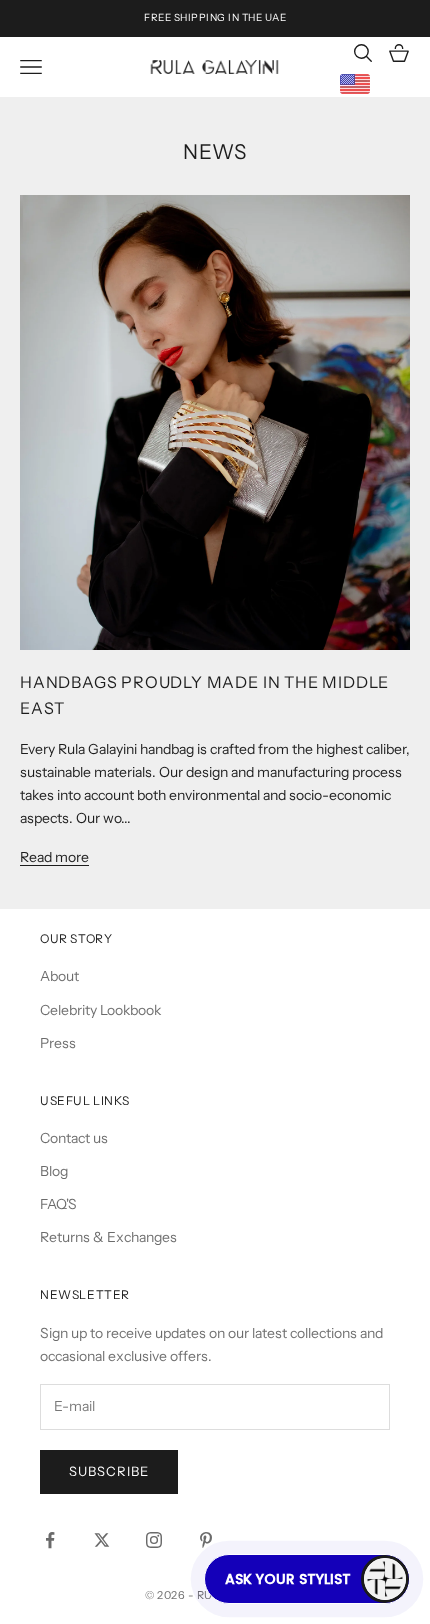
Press (58, 1043)
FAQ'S (58, 1204)
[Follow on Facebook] (50, 1540)
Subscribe (109, 1471)
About (59, 976)
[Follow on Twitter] (102, 1540)
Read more (54, 857)
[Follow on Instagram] (154, 1540)
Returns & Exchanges (108, 1237)
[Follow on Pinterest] (206, 1540)
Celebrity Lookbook (100, 1010)
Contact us (74, 1138)
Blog (54, 1171)
